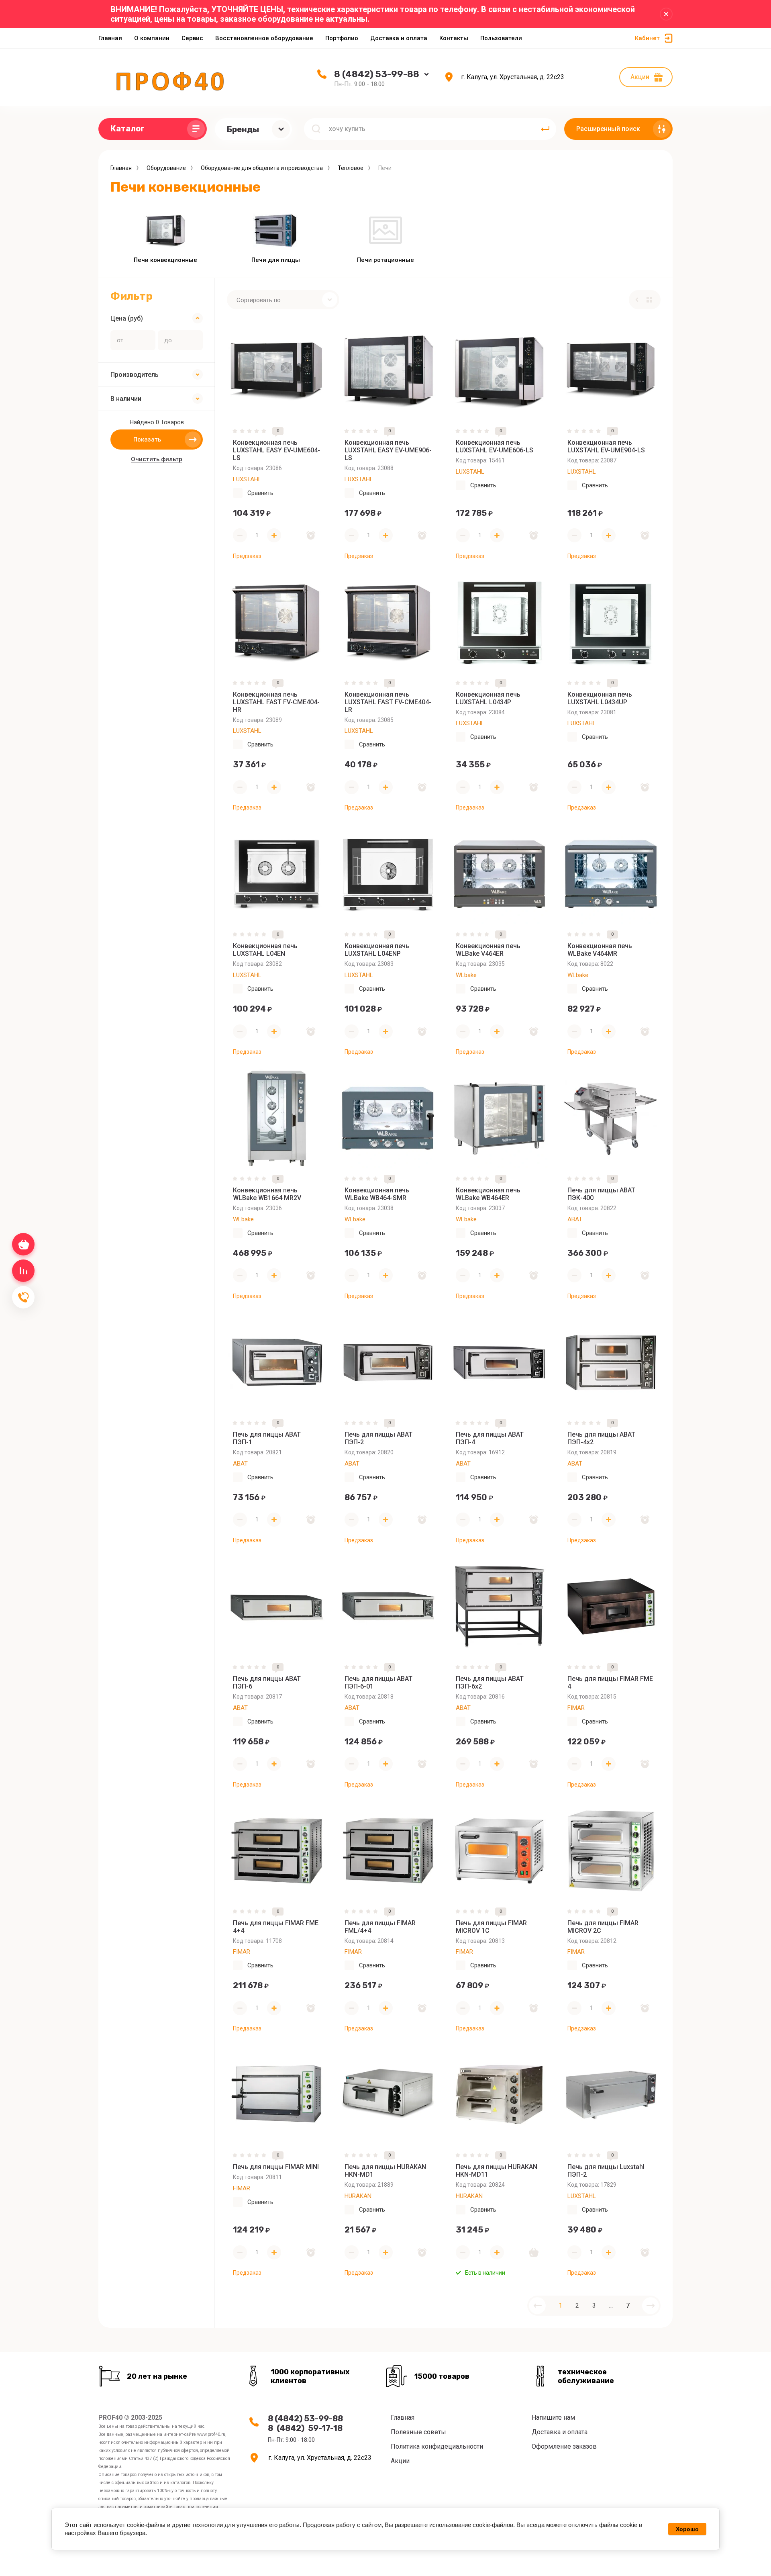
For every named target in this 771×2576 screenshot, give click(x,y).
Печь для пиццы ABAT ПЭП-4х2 (601, 1438)
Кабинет (647, 38)
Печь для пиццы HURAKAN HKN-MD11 (497, 2171)
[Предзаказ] (311, 536)
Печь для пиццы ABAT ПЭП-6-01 (378, 1683)
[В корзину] (534, 2252)
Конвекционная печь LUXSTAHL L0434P (488, 698)
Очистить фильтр (157, 459)
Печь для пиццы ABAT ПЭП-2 (378, 1438)
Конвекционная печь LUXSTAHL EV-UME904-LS (606, 446)
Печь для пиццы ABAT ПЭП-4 (490, 1438)
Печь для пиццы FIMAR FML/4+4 (380, 1927)
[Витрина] (649, 300)
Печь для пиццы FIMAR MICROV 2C (603, 1927)
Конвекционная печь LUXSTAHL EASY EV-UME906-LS (388, 450)
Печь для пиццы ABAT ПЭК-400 (601, 1194)
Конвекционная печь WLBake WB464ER (488, 1194)
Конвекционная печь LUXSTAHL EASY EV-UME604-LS (276, 450)
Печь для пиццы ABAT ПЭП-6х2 (490, 1683)
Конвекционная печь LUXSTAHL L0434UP (600, 698)
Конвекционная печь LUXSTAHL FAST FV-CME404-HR (276, 702)
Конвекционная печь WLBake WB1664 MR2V (267, 1194)
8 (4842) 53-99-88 (377, 74)
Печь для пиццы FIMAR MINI (276, 2167)
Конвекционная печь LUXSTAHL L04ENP (377, 950)
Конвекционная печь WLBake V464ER (488, 950)
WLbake (466, 975)
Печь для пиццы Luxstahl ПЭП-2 (606, 2171)
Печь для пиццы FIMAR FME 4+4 (276, 1927)
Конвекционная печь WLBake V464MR (600, 950)
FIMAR (576, 1708)
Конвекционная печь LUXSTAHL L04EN (265, 950)
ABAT (575, 1219)
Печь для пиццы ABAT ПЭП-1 (267, 1438)
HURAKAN (358, 2196)
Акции (640, 77)
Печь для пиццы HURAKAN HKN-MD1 (385, 2171)
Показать (147, 440)
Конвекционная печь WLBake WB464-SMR (377, 1194)
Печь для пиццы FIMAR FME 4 (610, 1683)
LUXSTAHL (247, 479)
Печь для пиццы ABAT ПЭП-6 (267, 1683)
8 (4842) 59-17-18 (305, 2428)
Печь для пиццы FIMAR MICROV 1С (491, 1927)
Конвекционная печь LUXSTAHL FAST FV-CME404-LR (388, 702)
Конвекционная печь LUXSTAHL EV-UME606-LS (495, 446)
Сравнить (260, 493)
